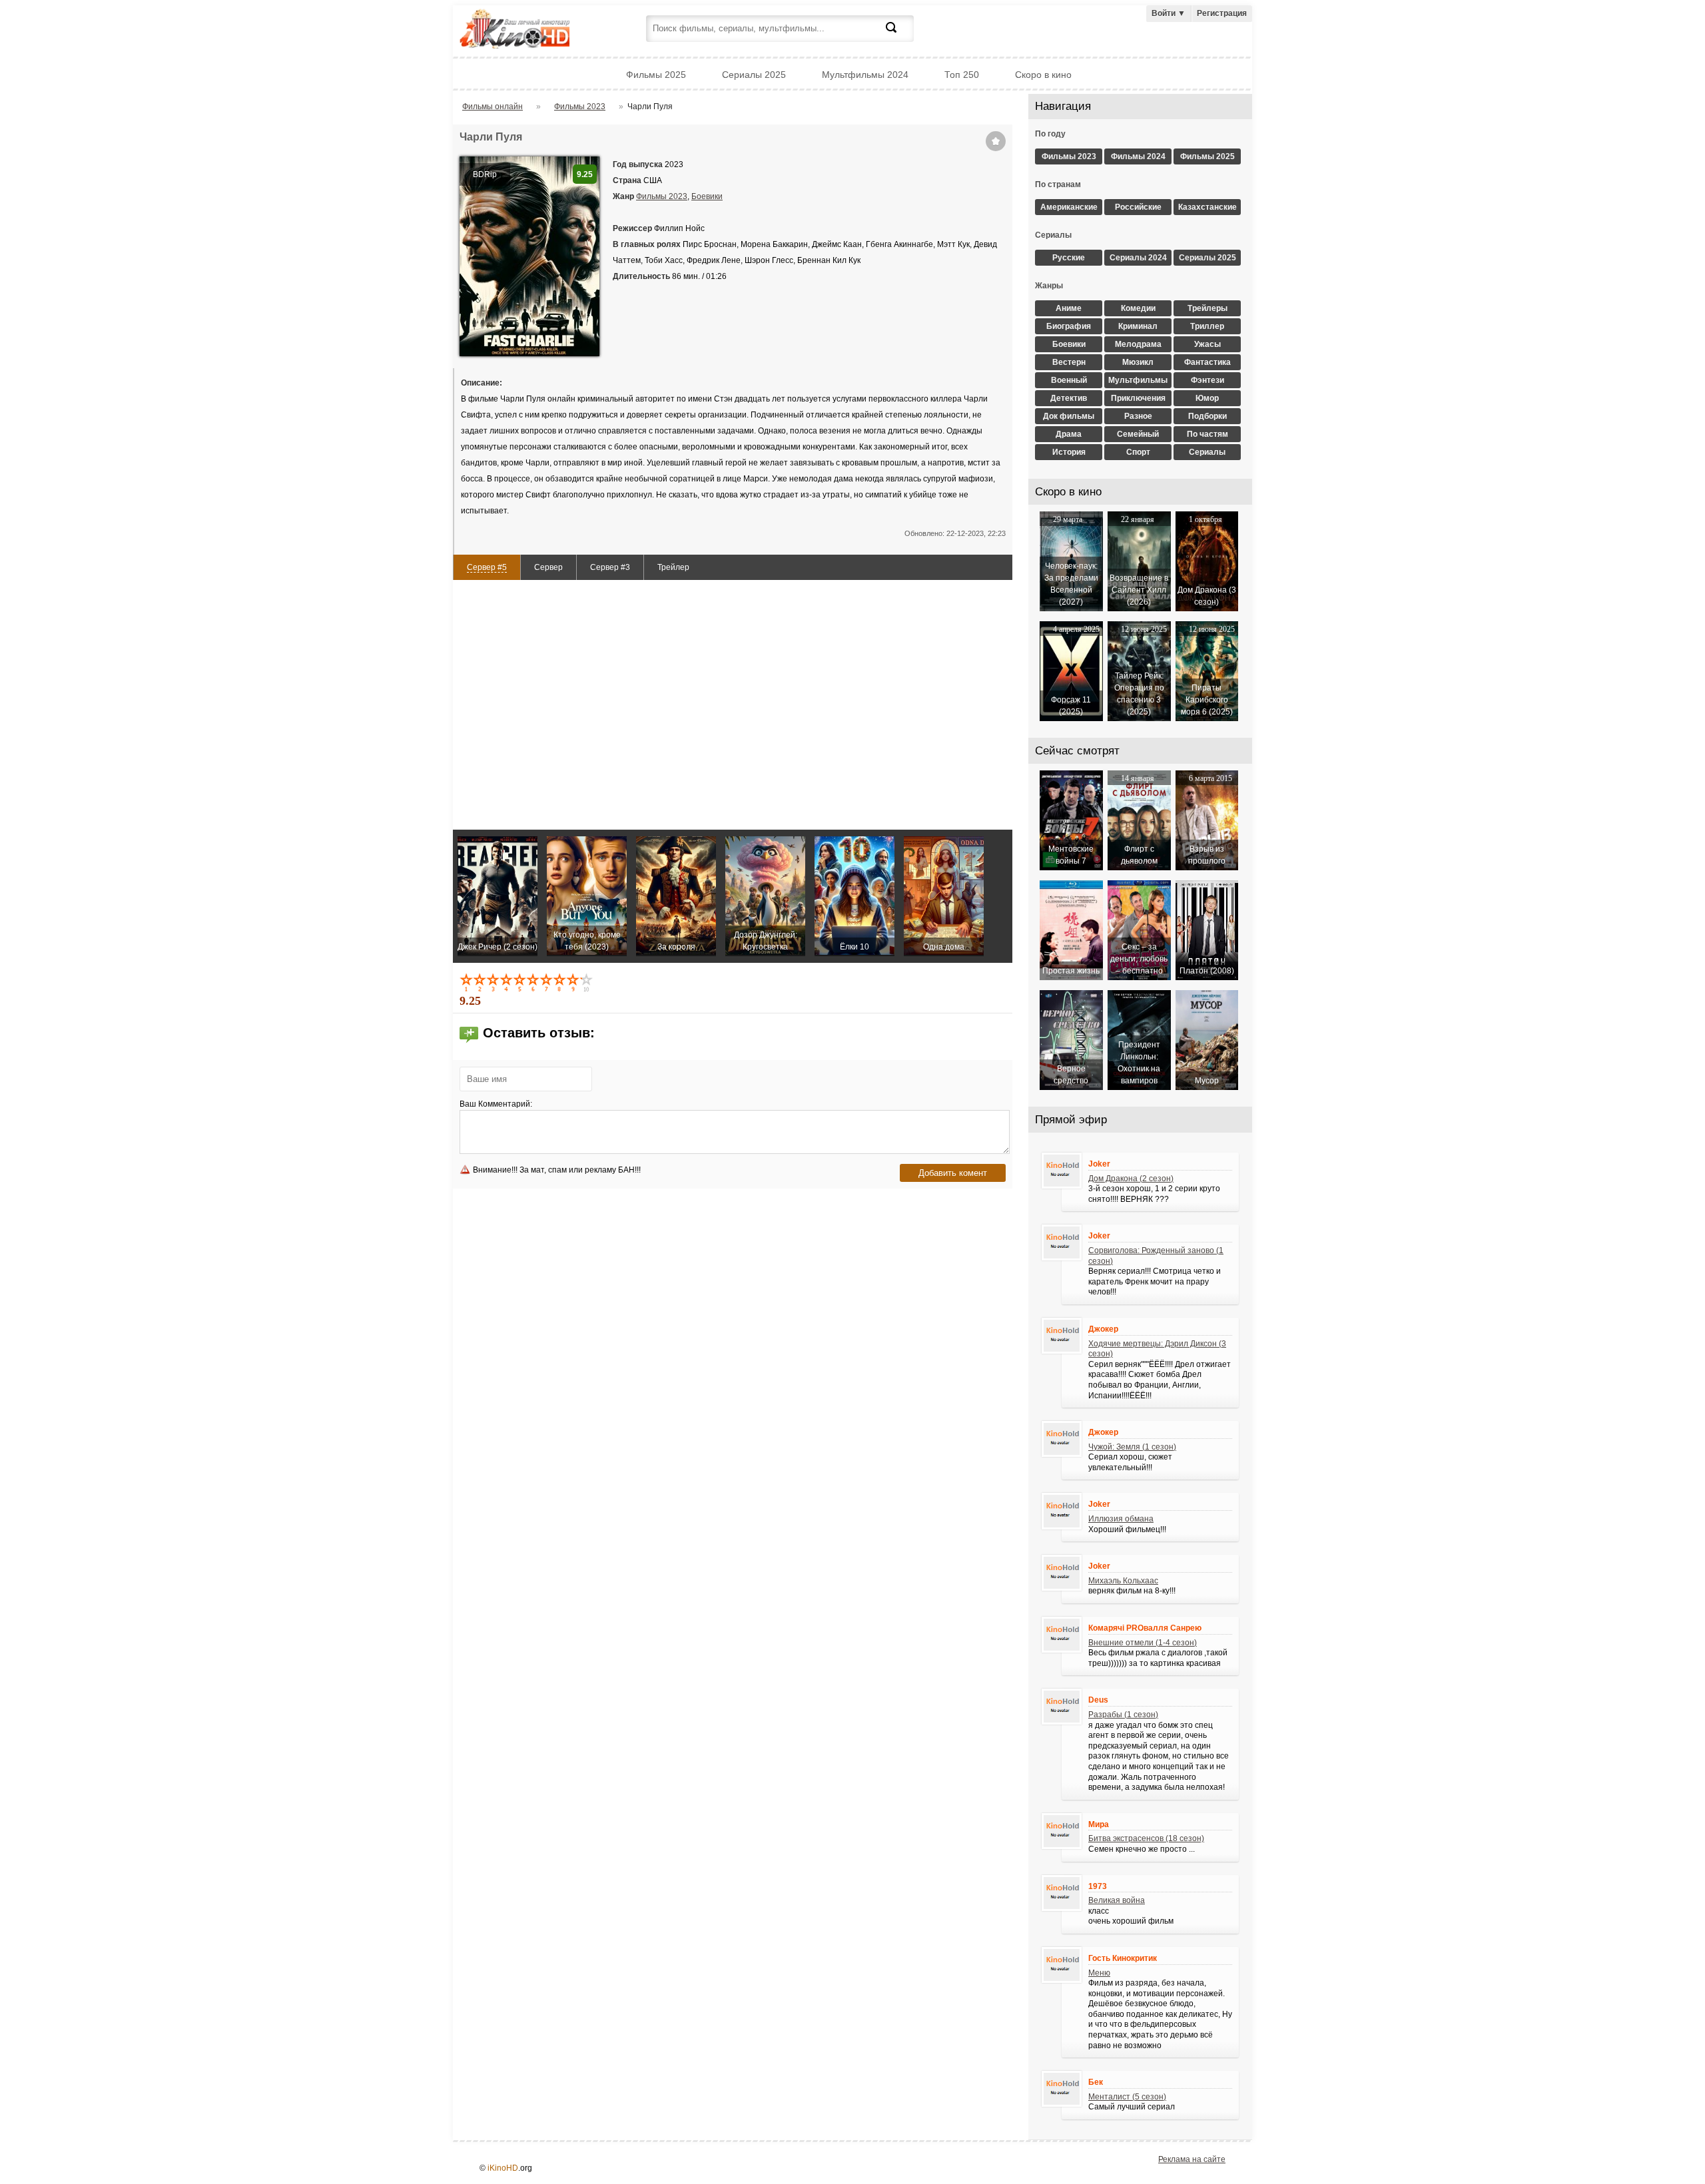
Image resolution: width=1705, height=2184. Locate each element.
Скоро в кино (1043, 75)
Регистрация (1222, 13)
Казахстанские (1207, 207)
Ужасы (1207, 344)
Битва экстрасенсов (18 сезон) (1146, 1838)
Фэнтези (1207, 380)
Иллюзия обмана (1121, 1519)
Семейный (1138, 434)
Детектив (1069, 398)
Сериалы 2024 (1138, 258)
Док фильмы (1069, 416)
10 (587, 982)
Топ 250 (962, 75)
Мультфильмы (1138, 380)
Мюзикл (1138, 362)
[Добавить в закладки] (996, 141)
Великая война (1117, 1900)
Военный (1069, 380)
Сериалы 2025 (754, 75)
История (1069, 452)
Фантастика (1207, 362)
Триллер (1207, 326)
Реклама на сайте (1192, 2159)
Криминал (1138, 326)
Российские (1138, 207)
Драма (1069, 434)
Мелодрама (1138, 344)
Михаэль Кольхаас (1123, 1581)
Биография (1069, 326)
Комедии (1138, 308)
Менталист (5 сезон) (1127, 2097)
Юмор (1207, 398)
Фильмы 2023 (662, 196)
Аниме (1069, 308)
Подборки (1207, 416)
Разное (1138, 416)
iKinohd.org (533, 30)
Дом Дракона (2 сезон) (1131, 1179)
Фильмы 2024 (1138, 156)
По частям (1207, 434)
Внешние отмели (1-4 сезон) (1143, 1643)
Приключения (1138, 398)
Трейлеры (1207, 308)
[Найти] (899, 35)
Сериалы (1207, 452)
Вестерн (1069, 362)
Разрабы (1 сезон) (1123, 1715)
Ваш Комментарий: (496, 1104)
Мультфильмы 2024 (865, 75)
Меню (1099, 1973)
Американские (1069, 207)
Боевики (707, 196)
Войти (1169, 13)
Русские (1069, 258)
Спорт (1138, 452)
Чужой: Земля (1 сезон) (1132, 1447)
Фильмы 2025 (656, 75)
